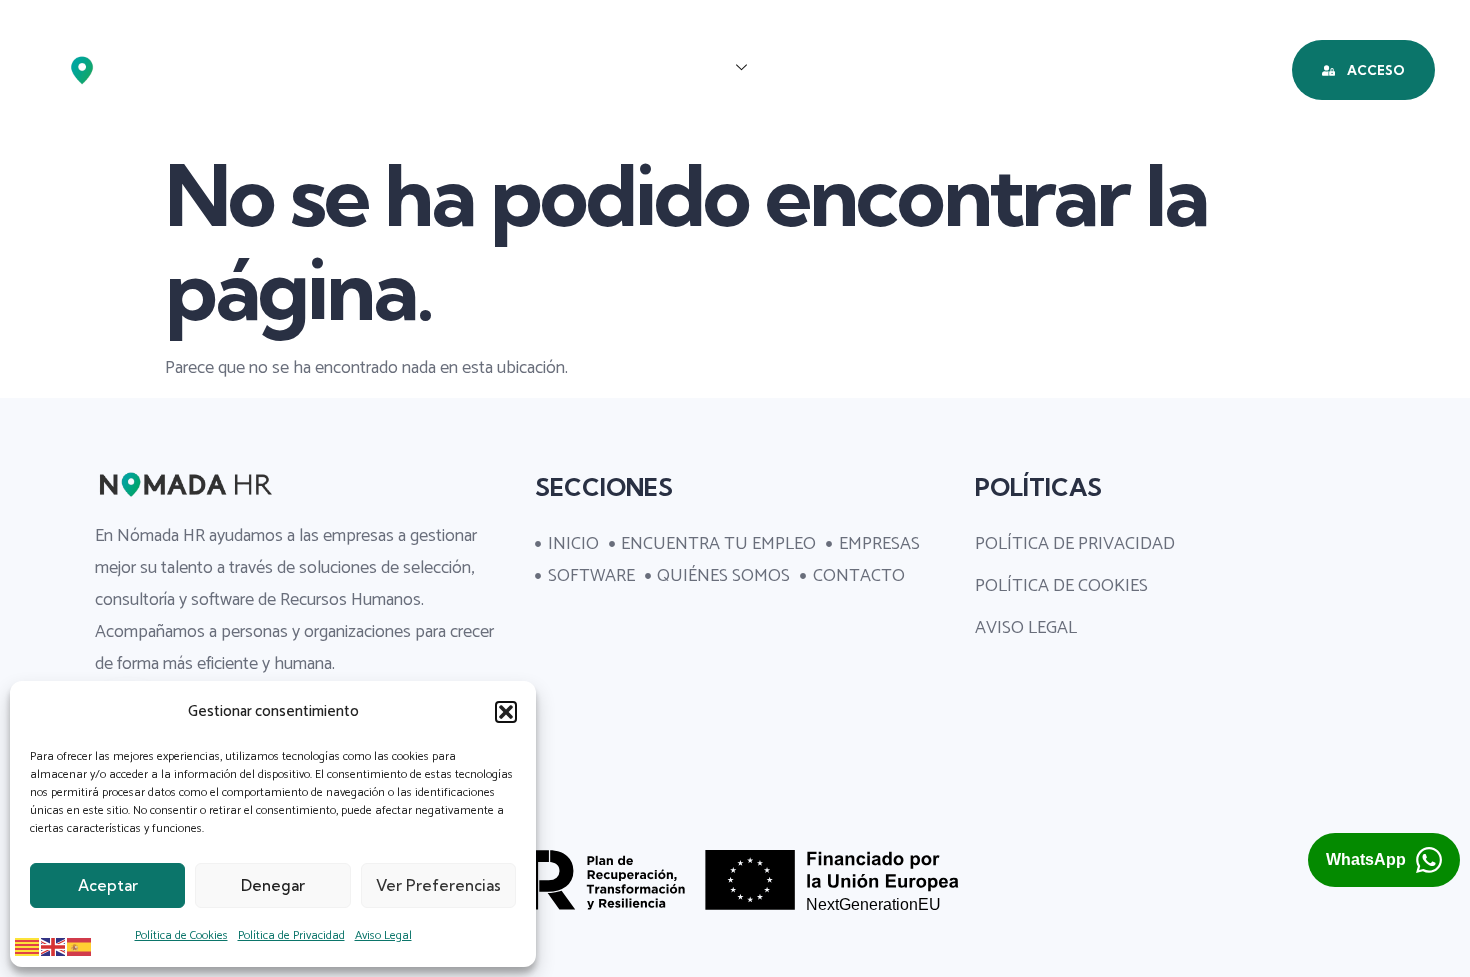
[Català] (28, 946)
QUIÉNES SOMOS (989, 68)
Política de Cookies (181, 935)
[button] (506, 712)
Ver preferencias (438, 885)
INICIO (334, 68)
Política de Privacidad (291, 935)
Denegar (273, 885)
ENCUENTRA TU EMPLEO (499, 68)
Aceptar (108, 885)
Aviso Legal (383, 935)
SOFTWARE (833, 68)
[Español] (80, 946)
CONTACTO (1146, 68)
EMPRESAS (684, 68)
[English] (54, 946)
